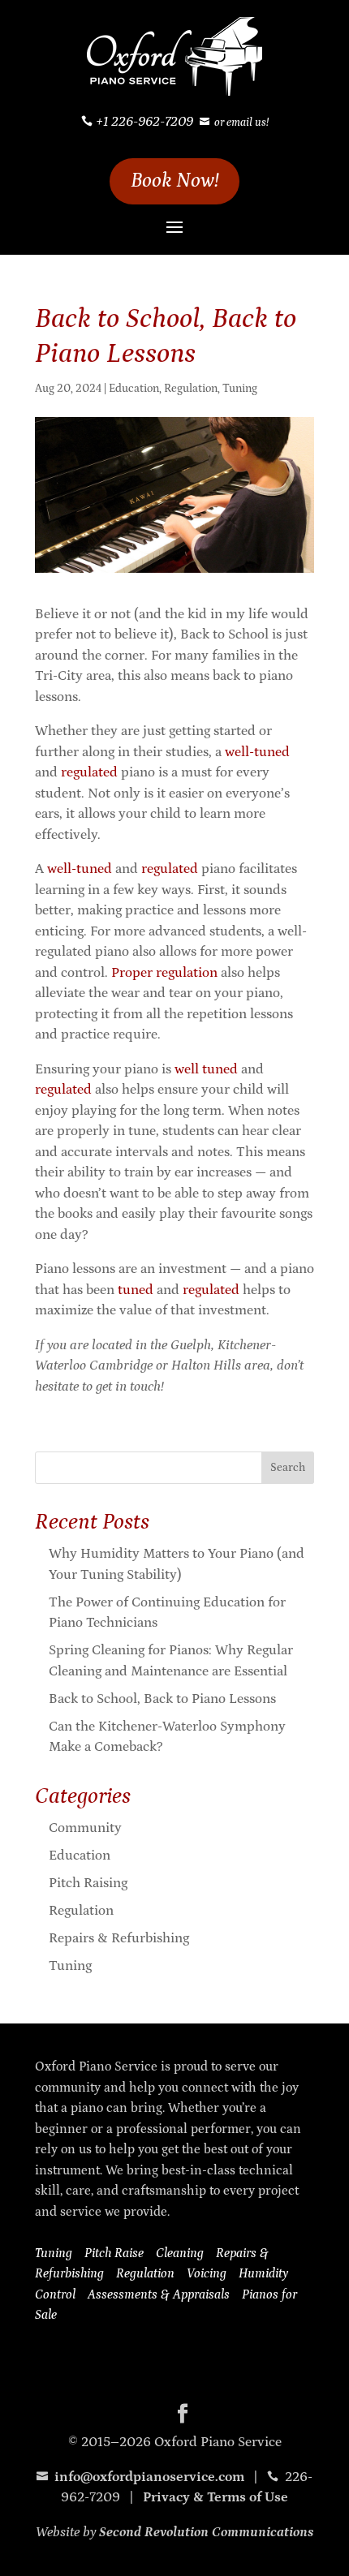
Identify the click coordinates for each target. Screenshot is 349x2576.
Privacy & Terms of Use (215, 2497)
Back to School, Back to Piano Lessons (162, 1699)
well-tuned (257, 752)
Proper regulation (164, 973)
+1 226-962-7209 (144, 122)
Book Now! (175, 181)
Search (288, 1468)
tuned (136, 1290)
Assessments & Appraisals (159, 2294)
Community (85, 1828)
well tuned (206, 1069)
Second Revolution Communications (206, 2532)
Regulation (191, 389)
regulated (89, 772)
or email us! (241, 123)
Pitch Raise (114, 2253)
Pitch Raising (88, 1883)
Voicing (207, 2273)
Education (134, 389)
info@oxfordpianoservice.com (140, 2477)
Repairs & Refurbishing (119, 1938)
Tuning (240, 389)
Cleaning (180, 2253)
